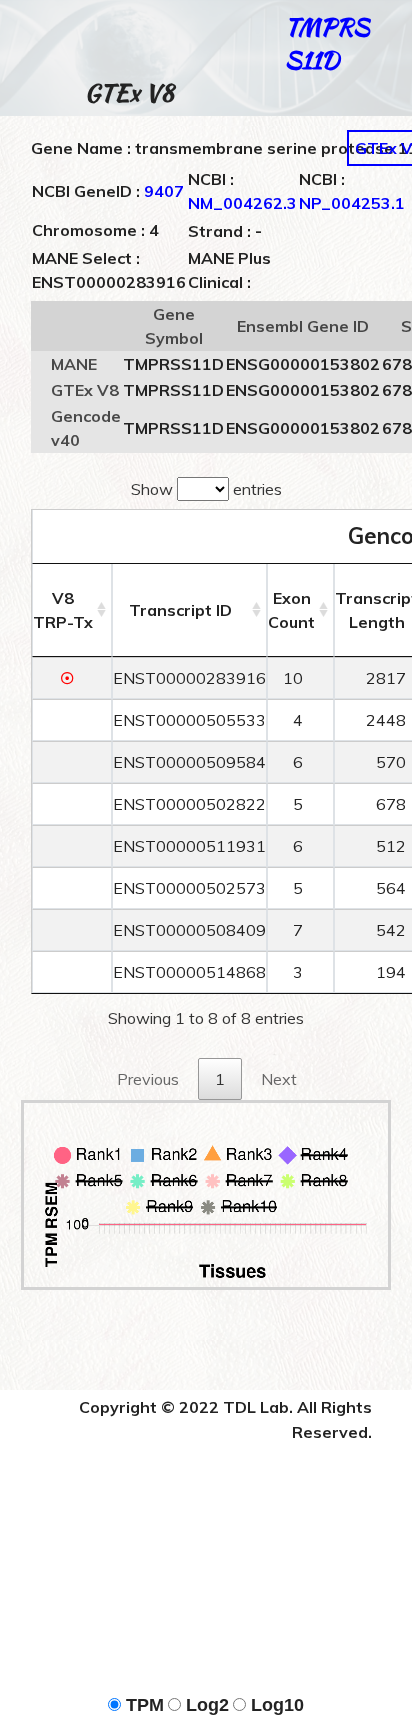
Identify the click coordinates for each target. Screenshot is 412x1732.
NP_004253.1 (352, 203)
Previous (148, 1079)
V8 (63, 610)
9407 (164, 191)
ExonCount (291, 610)
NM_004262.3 (242, 203)
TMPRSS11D (327, 43)
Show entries (206, 489)
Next (279, 1079)
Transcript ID (180, 610)
